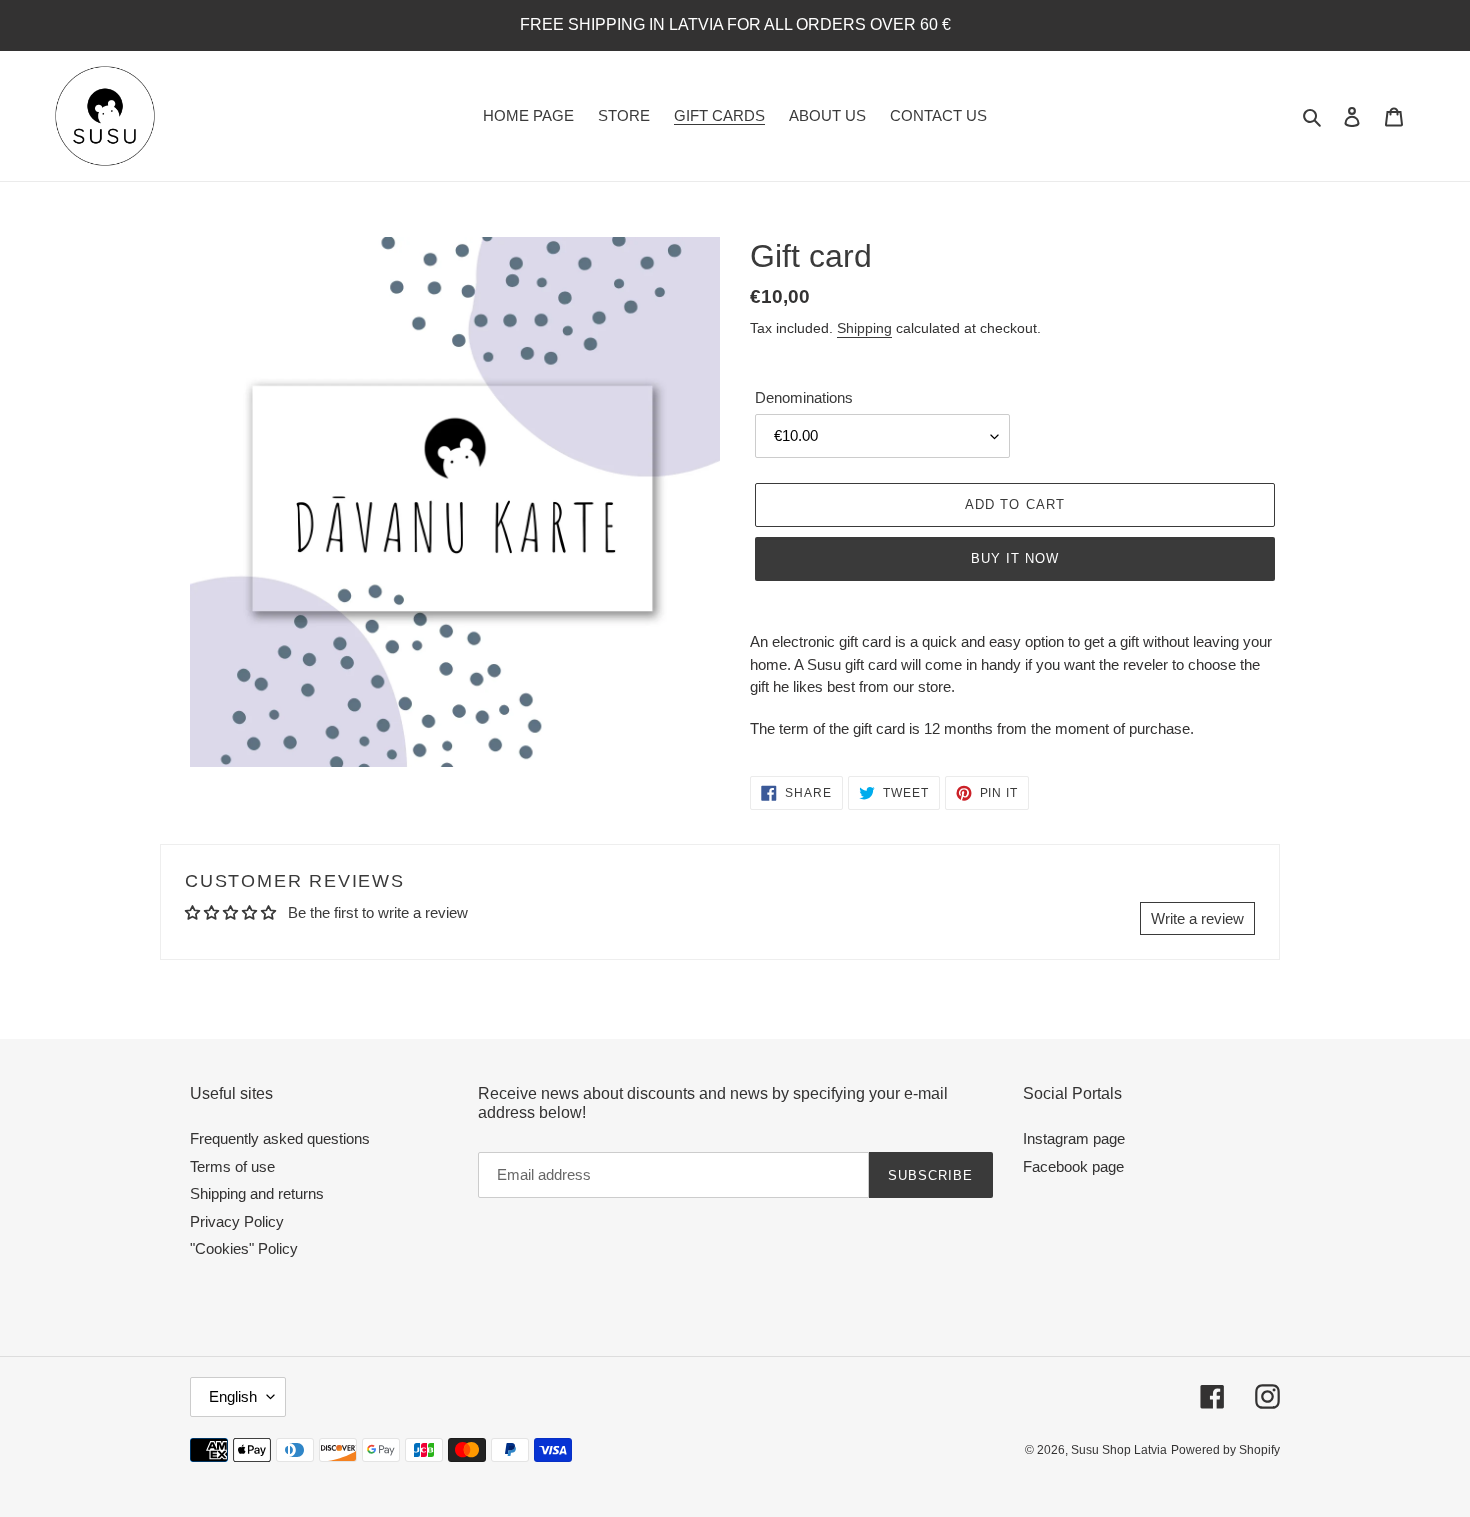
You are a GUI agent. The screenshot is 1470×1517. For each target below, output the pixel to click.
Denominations (804, 397)
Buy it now (1015, 558)
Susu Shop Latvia (1119, 1450)
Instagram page (1074, 1138)
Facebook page (1073, 1166)
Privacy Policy (237, 1221)
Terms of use (232, 1166)
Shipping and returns (257, 1193)
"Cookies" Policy (244, 1248)
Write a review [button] (1197, 918)
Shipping (864, 328)
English (233, 1396)
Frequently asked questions (280, 1138)
